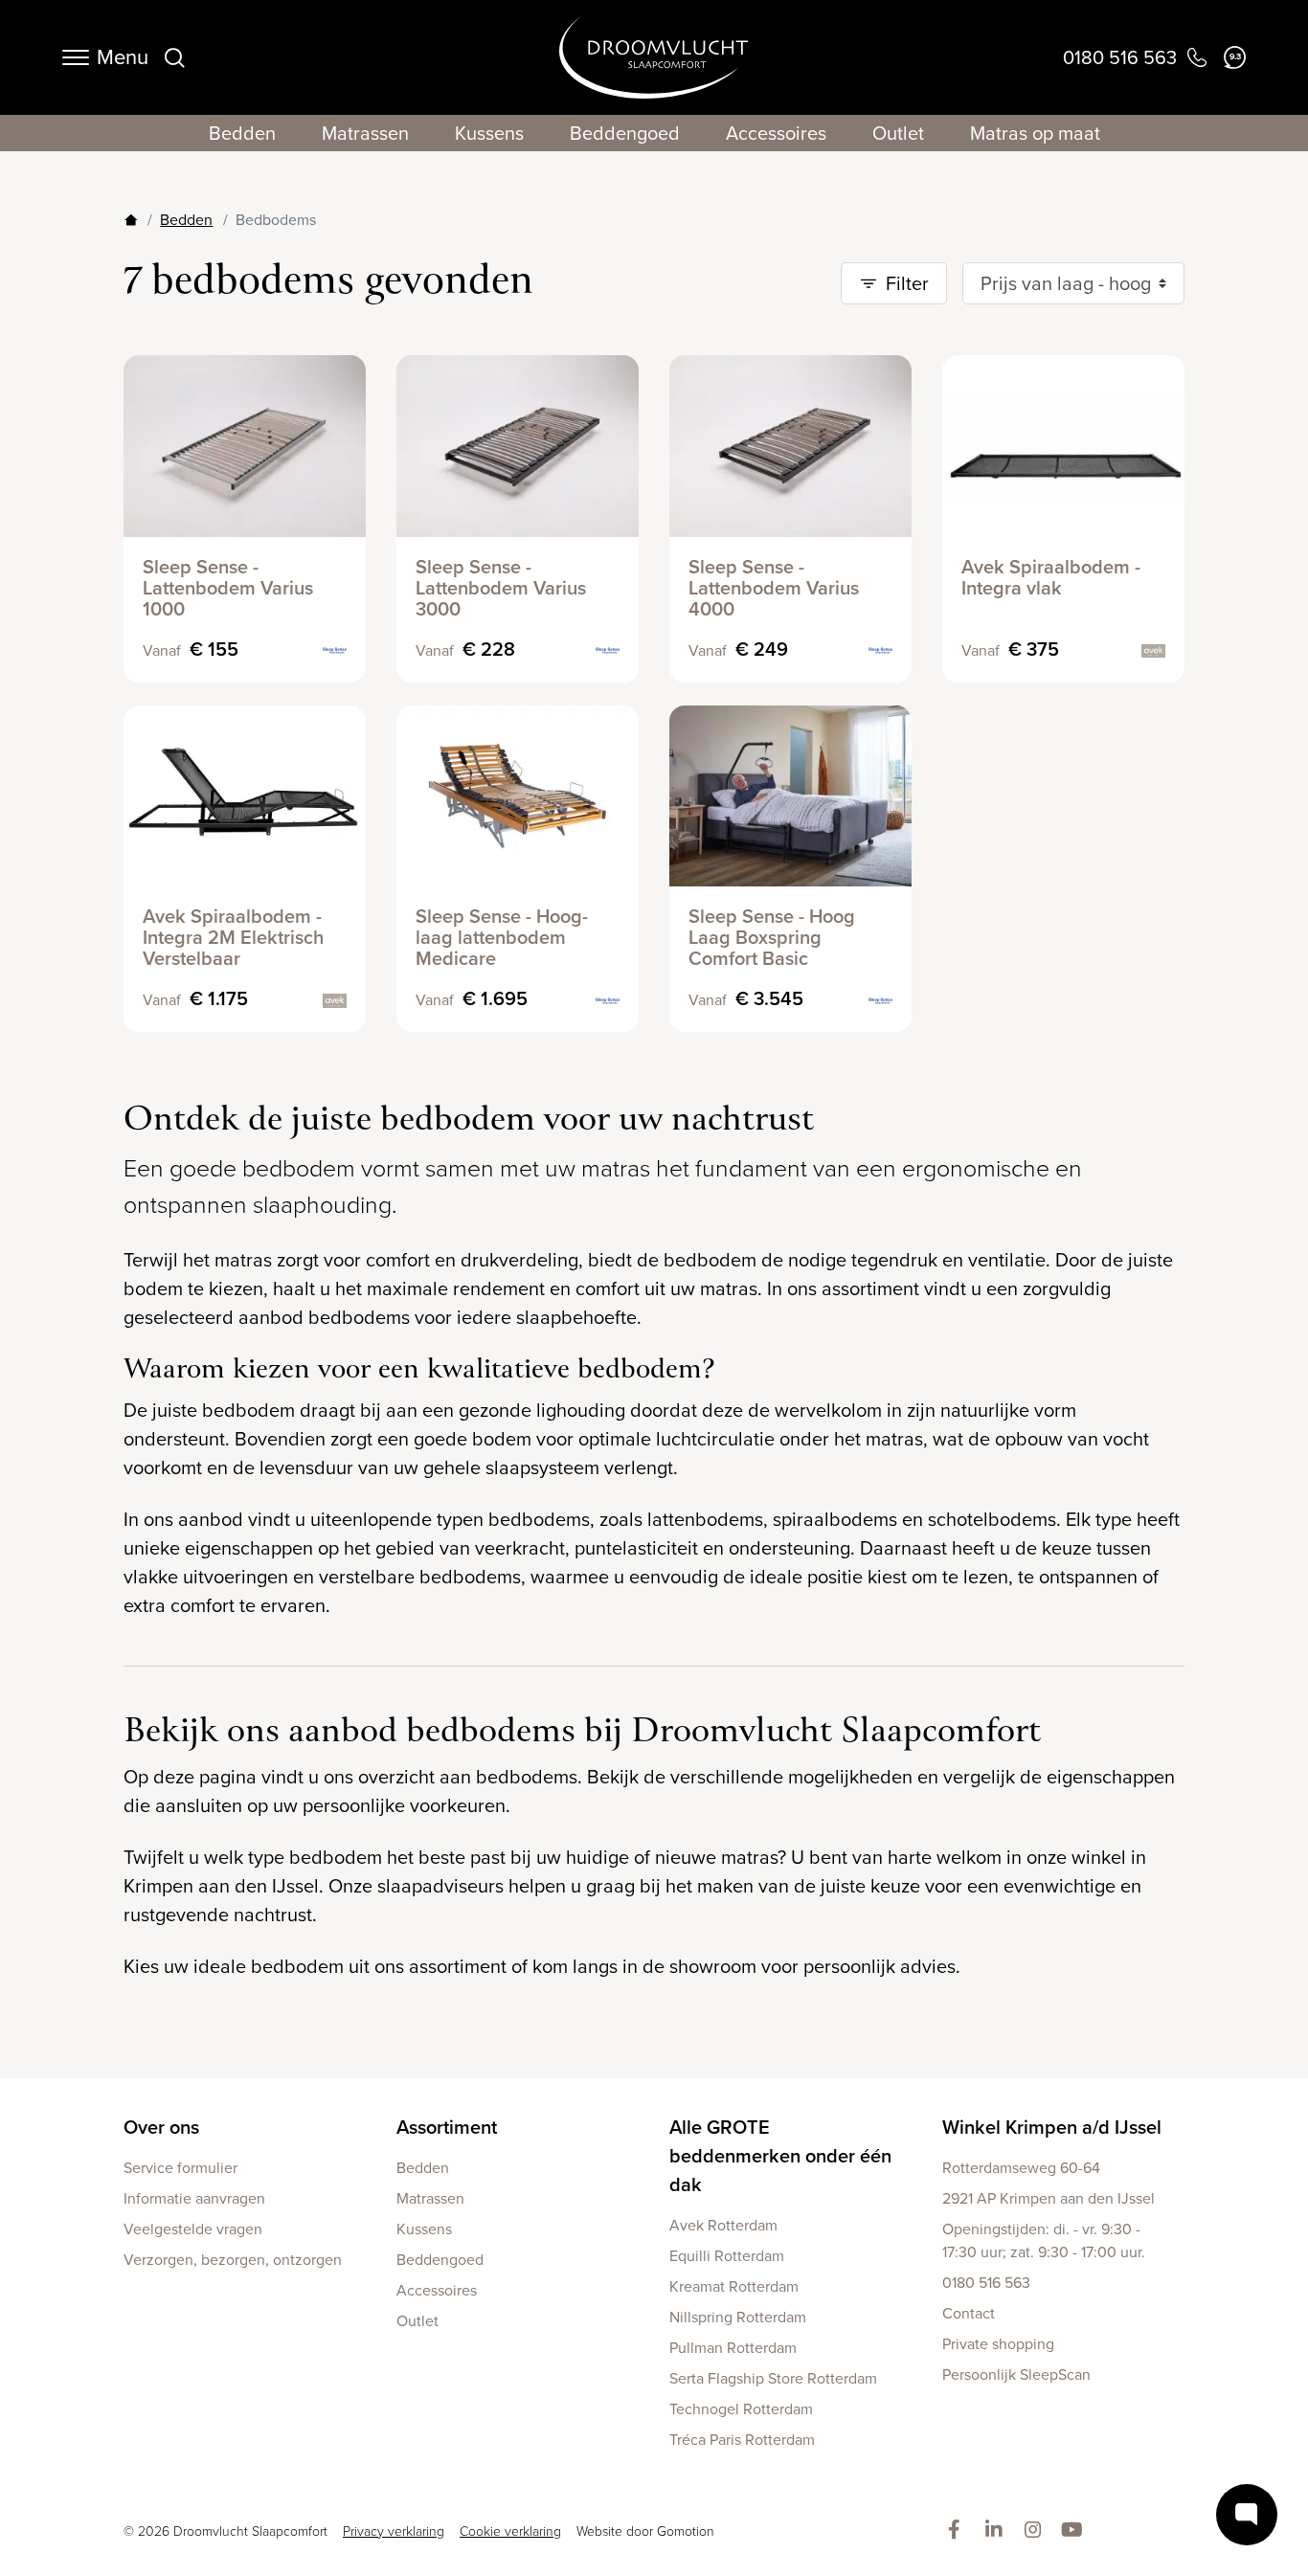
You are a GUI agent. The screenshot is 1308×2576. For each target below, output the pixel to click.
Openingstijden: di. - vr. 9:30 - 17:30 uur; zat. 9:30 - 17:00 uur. (1044, 2240)
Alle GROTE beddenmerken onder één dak (780, 2156)
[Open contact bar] (1247, 2515)
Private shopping (998, 2344)
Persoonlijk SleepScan (1016, 2374)
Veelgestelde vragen (193, 2229)
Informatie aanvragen (194, 2198)
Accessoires (776, 133)
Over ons (161, 2127)
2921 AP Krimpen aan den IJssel (1049, 2198)
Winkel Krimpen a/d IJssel (1052, 2127)
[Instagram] (1037, 2531)
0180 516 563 (986, 2283)
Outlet (898, 133)
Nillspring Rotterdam (738, 2317)
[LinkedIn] (997, 2531)
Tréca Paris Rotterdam (742, 2440)
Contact (969, 2313)
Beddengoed (625, 133)
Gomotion (686, 2531)
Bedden (242, 133)
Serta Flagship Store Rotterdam (773, 2378)
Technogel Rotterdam (741, 2409)
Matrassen (365, 133)
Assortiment (447, 2127)
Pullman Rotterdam (733, 2348)
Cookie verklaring (510, 2531)
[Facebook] (958, 2531)
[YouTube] (1076, 2531)
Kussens (489, 133)
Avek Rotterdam (723, 2225)
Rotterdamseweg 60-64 (1021, 2168)
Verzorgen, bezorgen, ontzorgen (233, 2260)
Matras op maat (1035, 133)
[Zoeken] (174, 57)
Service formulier (180, 2168)
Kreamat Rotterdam (734, 2286)
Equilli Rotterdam (727, 2256)
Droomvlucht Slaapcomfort (654, 57)
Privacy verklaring (394, 2531)
